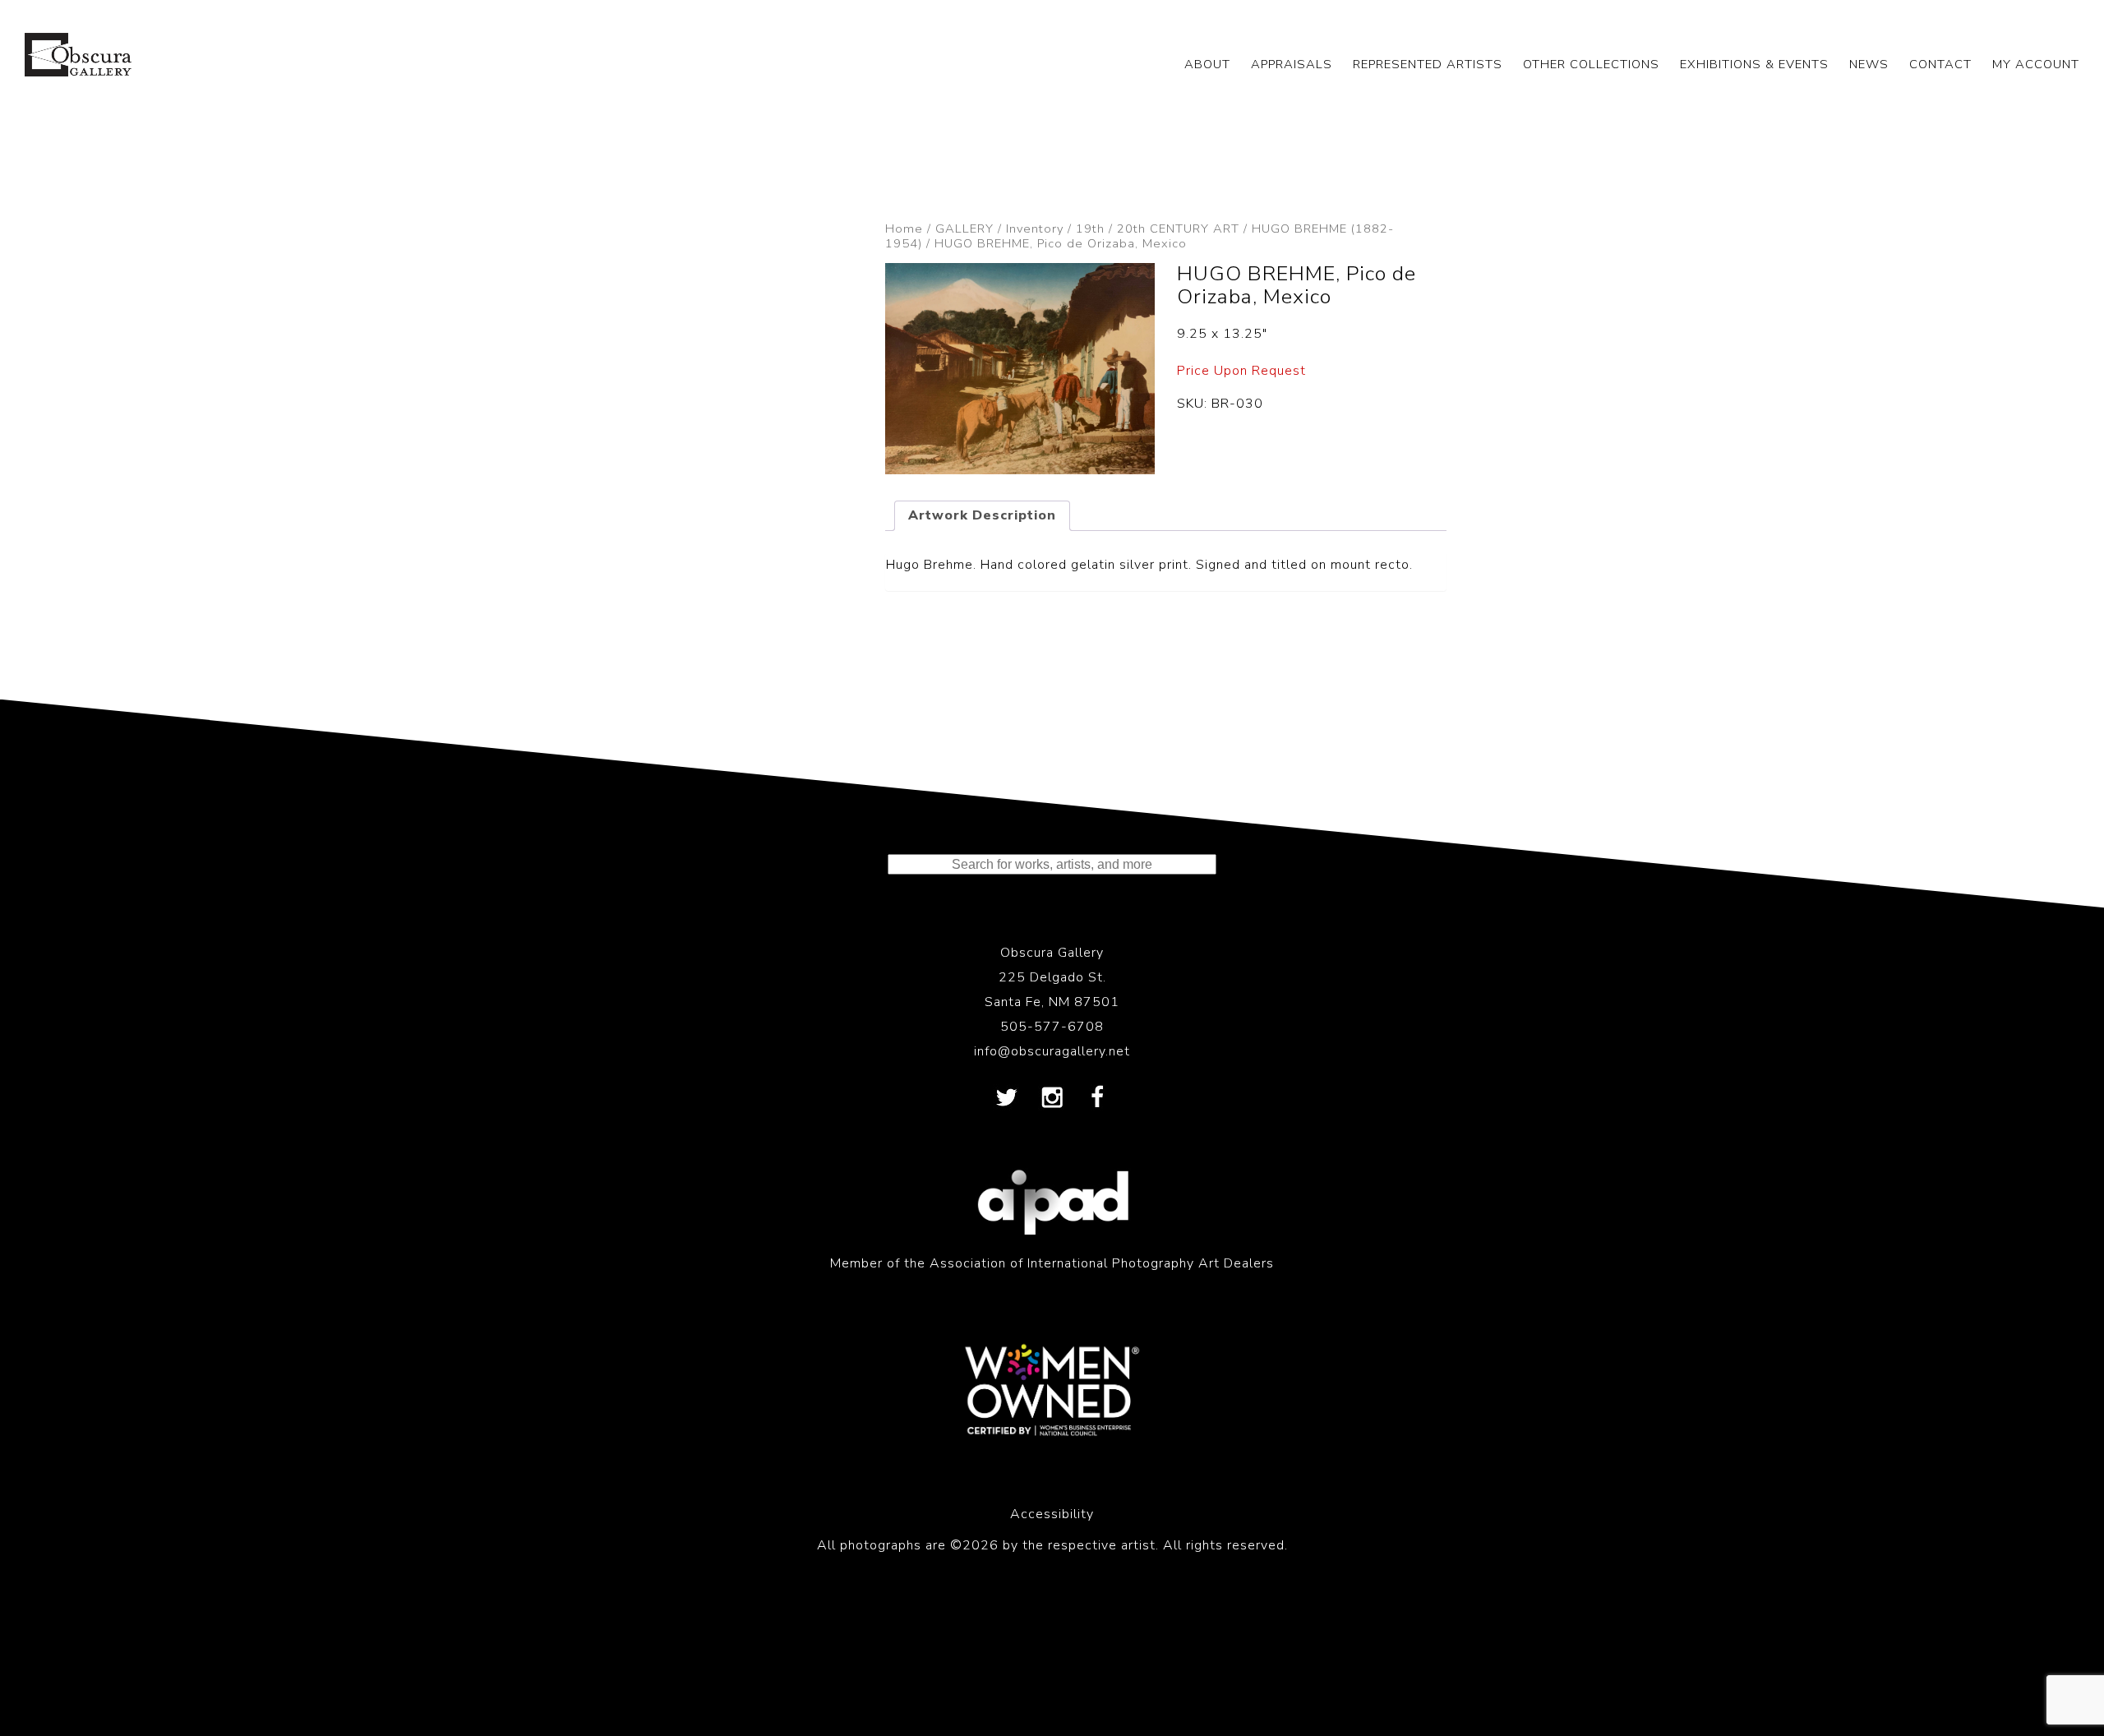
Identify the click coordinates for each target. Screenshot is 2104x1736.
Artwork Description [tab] (982, 515)
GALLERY (964, 229)
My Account (2036, 64)
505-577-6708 (1052, 1027)
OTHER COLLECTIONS (1591, 64)
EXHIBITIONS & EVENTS (1754, 64)
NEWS (1869, 64)
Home (904, 229)
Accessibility (1052, 1514)
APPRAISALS (1292, 64)
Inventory (1035, 229)
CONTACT (1940, 64)
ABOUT (1207, 64)
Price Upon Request (1241, 371)
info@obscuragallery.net (1052, 1051)
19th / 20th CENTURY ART (1158, 229)
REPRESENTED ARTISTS (1428, 64)
